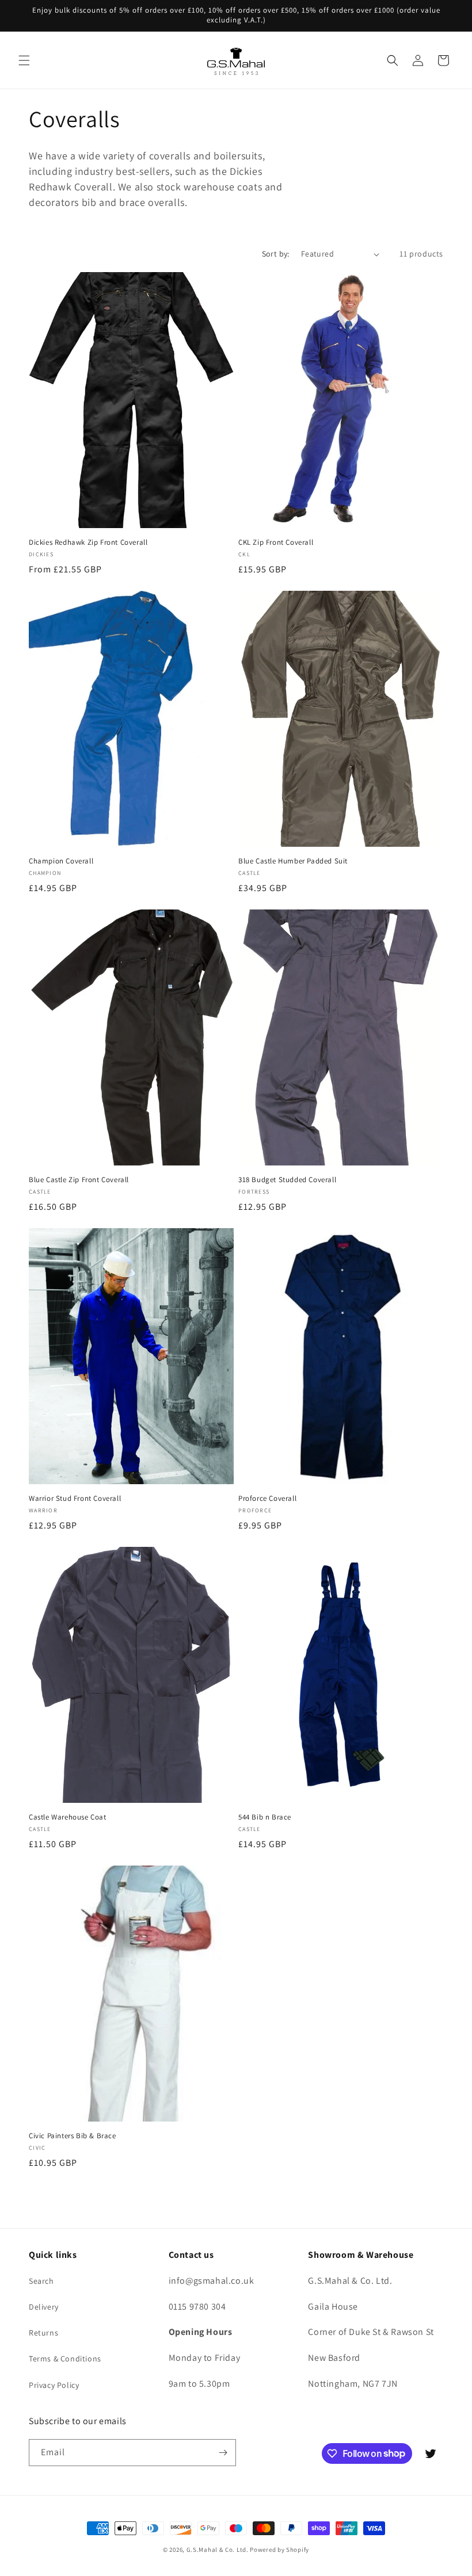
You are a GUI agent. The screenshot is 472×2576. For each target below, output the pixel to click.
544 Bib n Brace (265, 1817)
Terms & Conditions (65, 2359)
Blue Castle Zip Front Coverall (79, 1180)
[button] (24, 60)
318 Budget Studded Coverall (287, 1180)
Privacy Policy (54, 2385)
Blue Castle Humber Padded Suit (293, 861)
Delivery (44, 2307)
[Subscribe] (223, 2453)
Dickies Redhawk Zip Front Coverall (88, 542)
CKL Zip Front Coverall (276, 542)
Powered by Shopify (279, 2550)
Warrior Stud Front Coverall (75, 1499)
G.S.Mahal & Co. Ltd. (218, 2550)
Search (41, 2281)
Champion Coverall (61, 861)
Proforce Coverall (267, 1499)
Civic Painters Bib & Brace (73, 2136)
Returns (43, 2333)
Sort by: (276, 254)
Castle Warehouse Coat (68, 1817)
